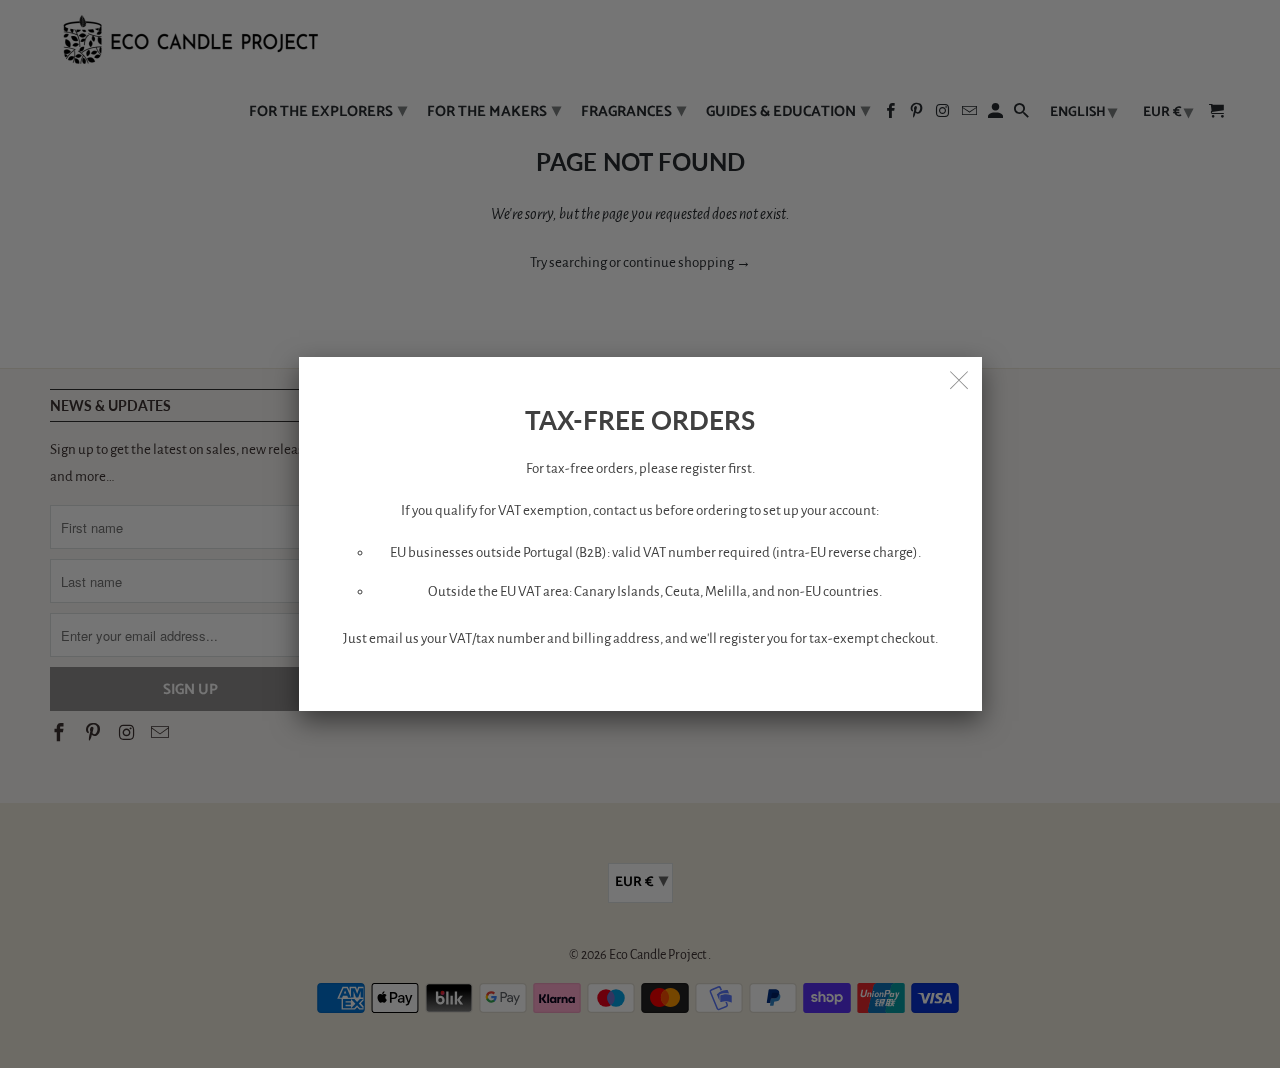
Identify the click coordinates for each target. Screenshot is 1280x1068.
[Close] (960, 379)
